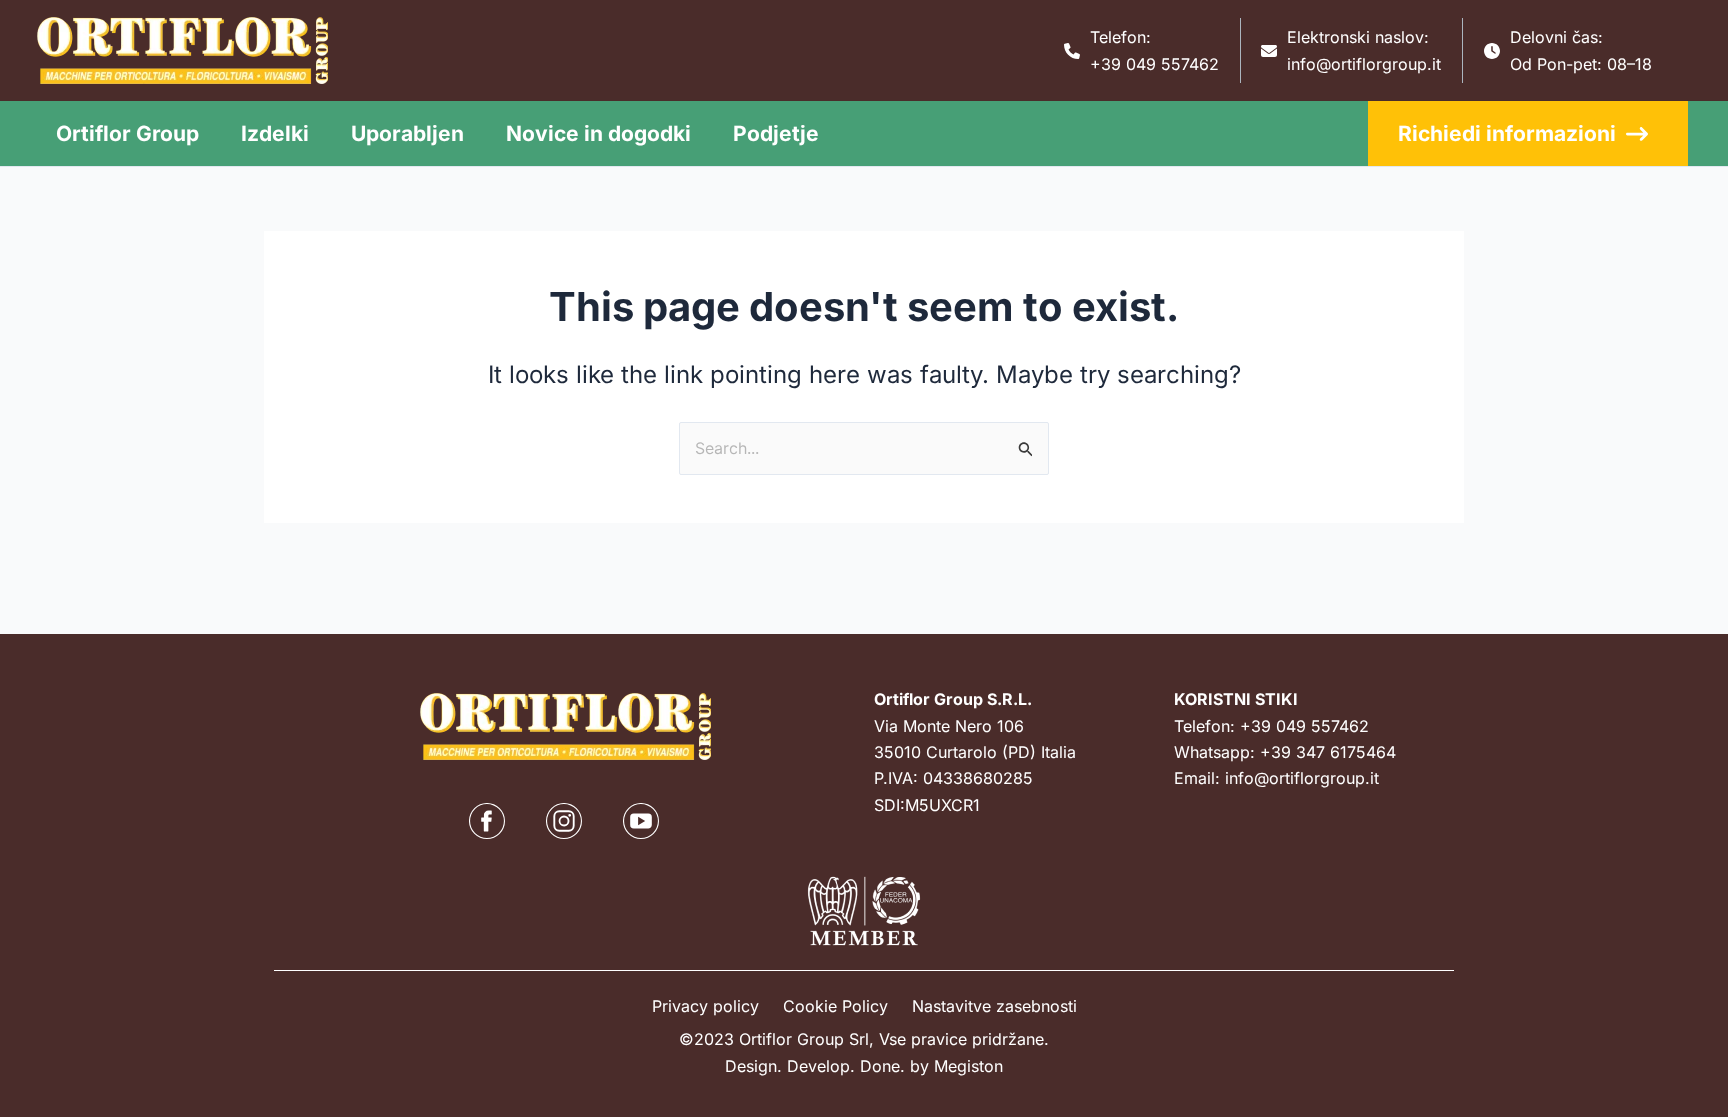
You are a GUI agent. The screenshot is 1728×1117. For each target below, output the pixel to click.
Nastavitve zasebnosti (994, 1006)
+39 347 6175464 (1328, 752)
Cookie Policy (835, 1006)
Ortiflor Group (127, 133)
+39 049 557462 (1154, 64)
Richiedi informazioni (1507, 133)
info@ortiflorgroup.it (1364, 64)
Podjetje (776, 133)
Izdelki (275, 133)
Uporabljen (407, 133)
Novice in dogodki (598, 133)
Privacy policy (705, 1006)
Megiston (968, 1066)
